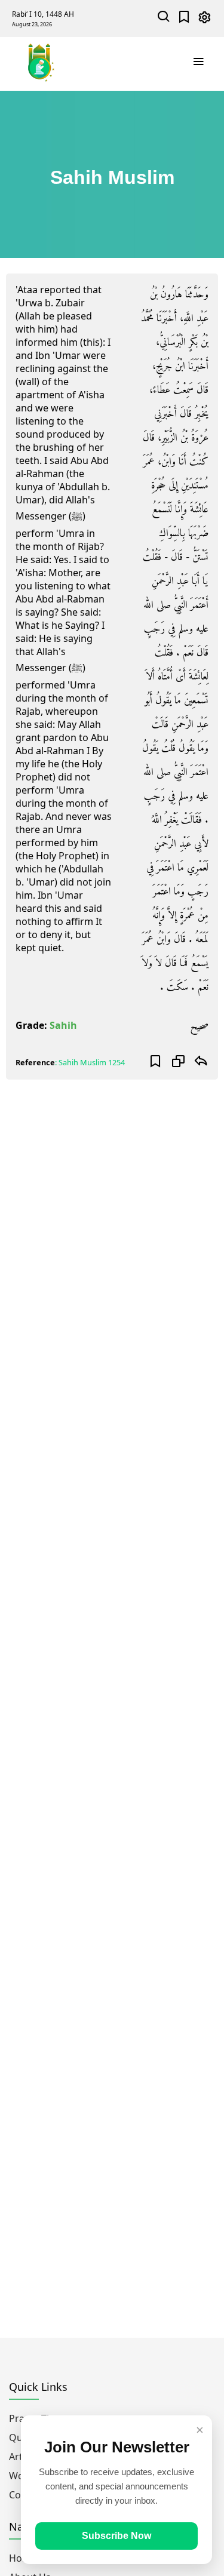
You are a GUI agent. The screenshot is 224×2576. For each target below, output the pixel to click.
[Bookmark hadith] (156, 1062)
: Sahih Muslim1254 (90, 1062)
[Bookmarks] (184, 18)
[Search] (164, 18)
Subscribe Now (116, 2536)
